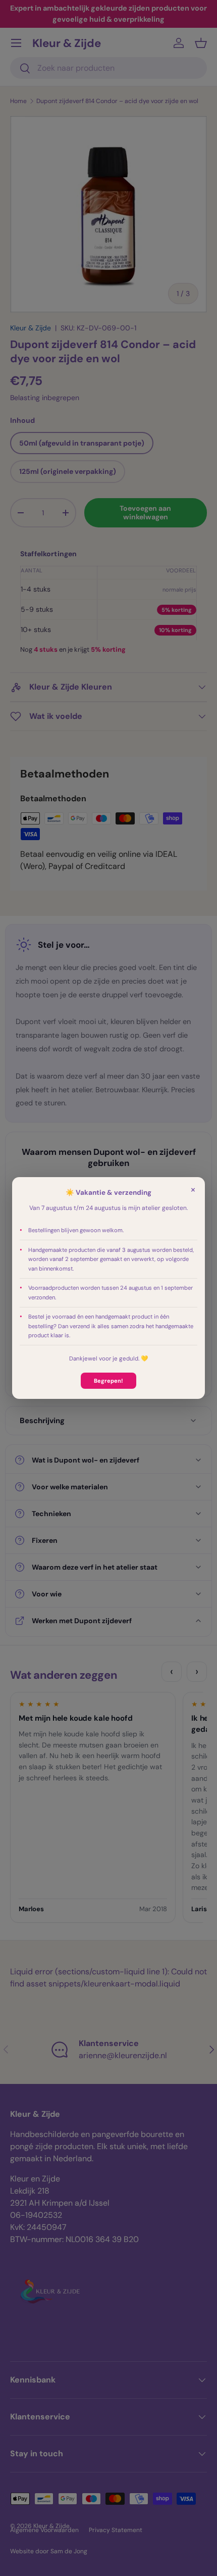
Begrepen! (108, 1381)
